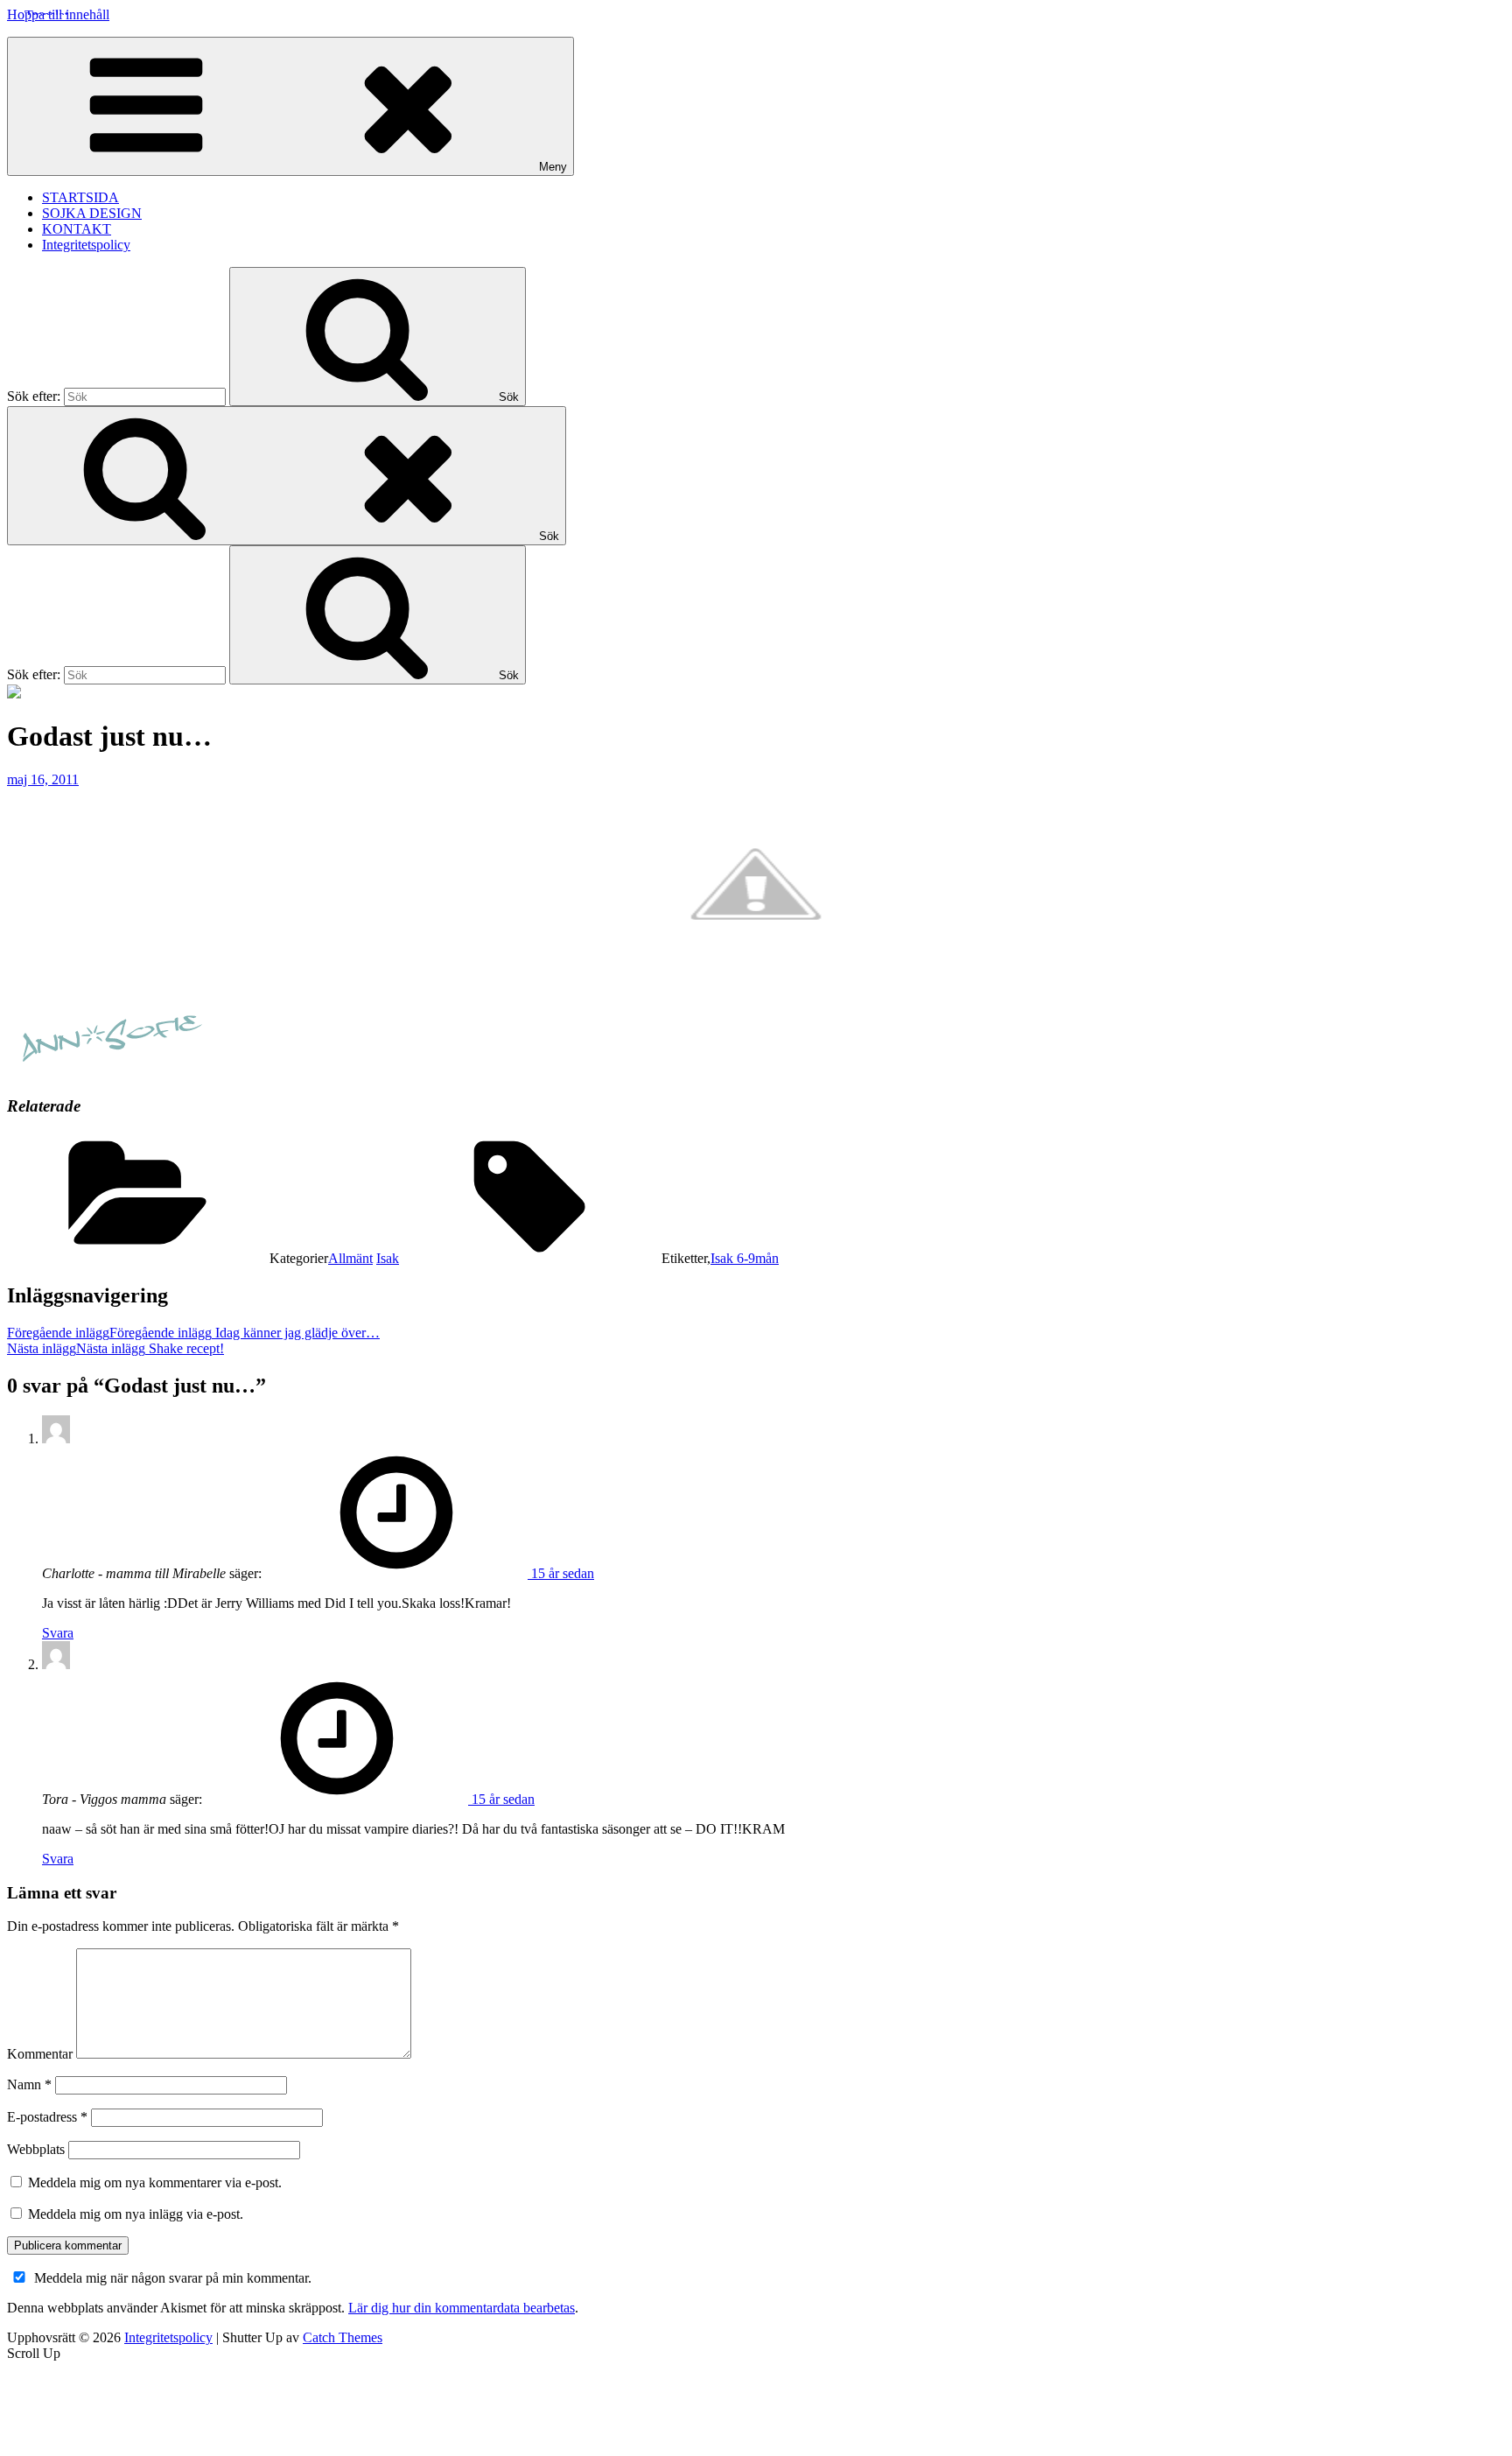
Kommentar (40, 2054)
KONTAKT (77, 229)
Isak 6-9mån (745, 1258)
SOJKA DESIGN (92, 213)
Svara (58, 1633)
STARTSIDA (80, 197)
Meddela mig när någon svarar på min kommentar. (173, 2278)
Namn (29, 2084)
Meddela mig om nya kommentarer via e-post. (155, 2182)
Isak (388, 1258)
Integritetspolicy (86, 245)
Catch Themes (343, 2337)
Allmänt (350, 1258)
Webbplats (36, 2149)
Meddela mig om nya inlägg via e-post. (136, 2214)
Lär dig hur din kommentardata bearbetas (462, 2308)
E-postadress (47, 2117)
